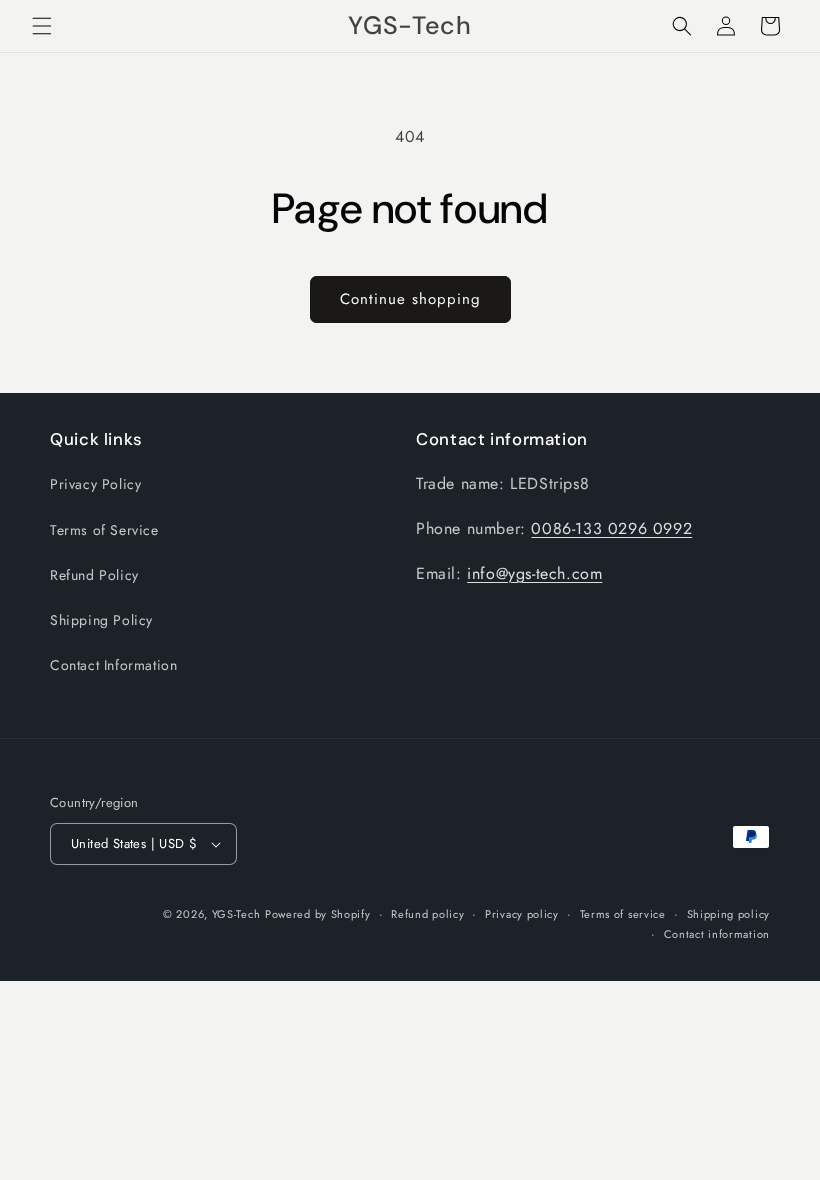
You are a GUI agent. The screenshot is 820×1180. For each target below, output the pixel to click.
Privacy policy (522, 914)
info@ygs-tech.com (534, 573)
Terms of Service (104, 530)
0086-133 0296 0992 (611, 528)
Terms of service (623, 914)
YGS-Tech (236, 914)
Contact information (717, 934)
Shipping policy (729, 914)
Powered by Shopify (318, 914)
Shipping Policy (101, 620)
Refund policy (427, 914)
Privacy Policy (95, 484)
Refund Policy (94, 575)
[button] (42, 26)
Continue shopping (410, 299)
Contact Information (113, 665)
